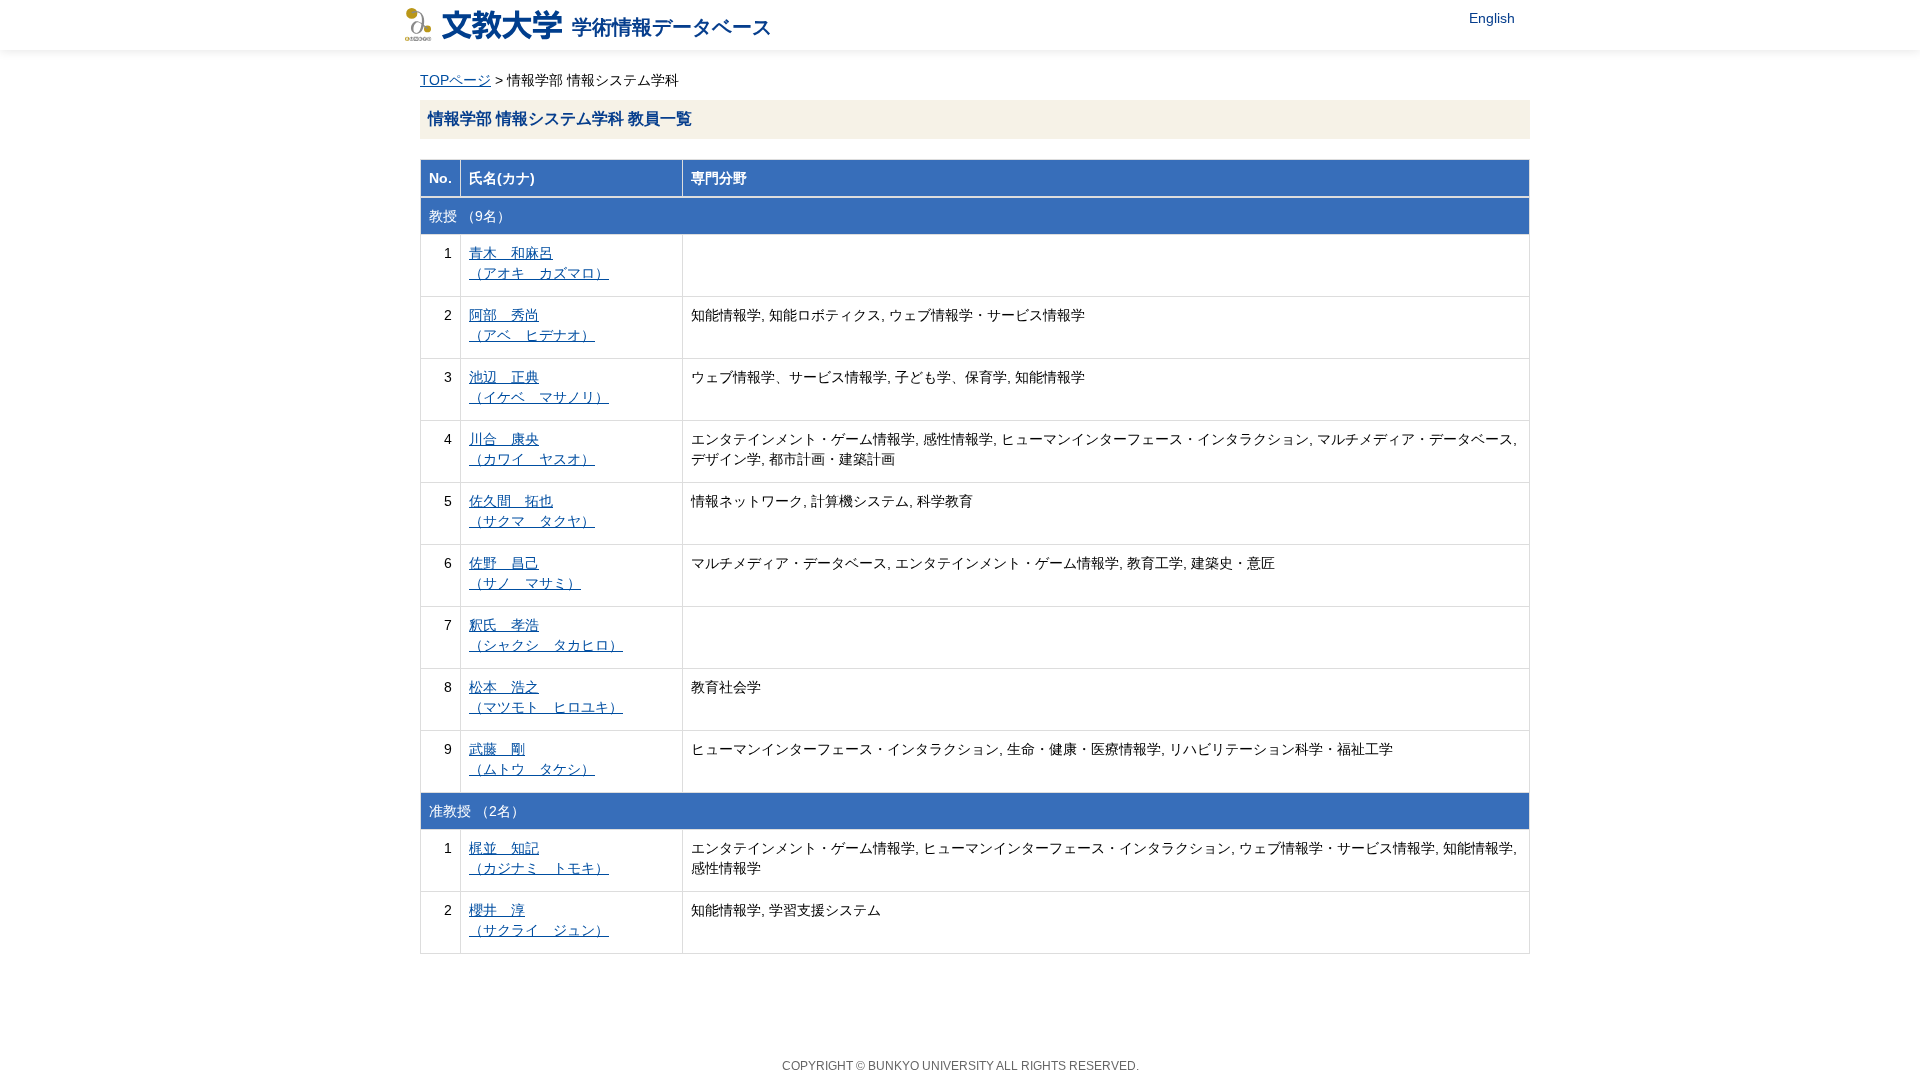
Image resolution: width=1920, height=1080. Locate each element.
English (1492, 18)
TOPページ (455, 80)
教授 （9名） (470, 216)
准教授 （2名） (477, 811)
